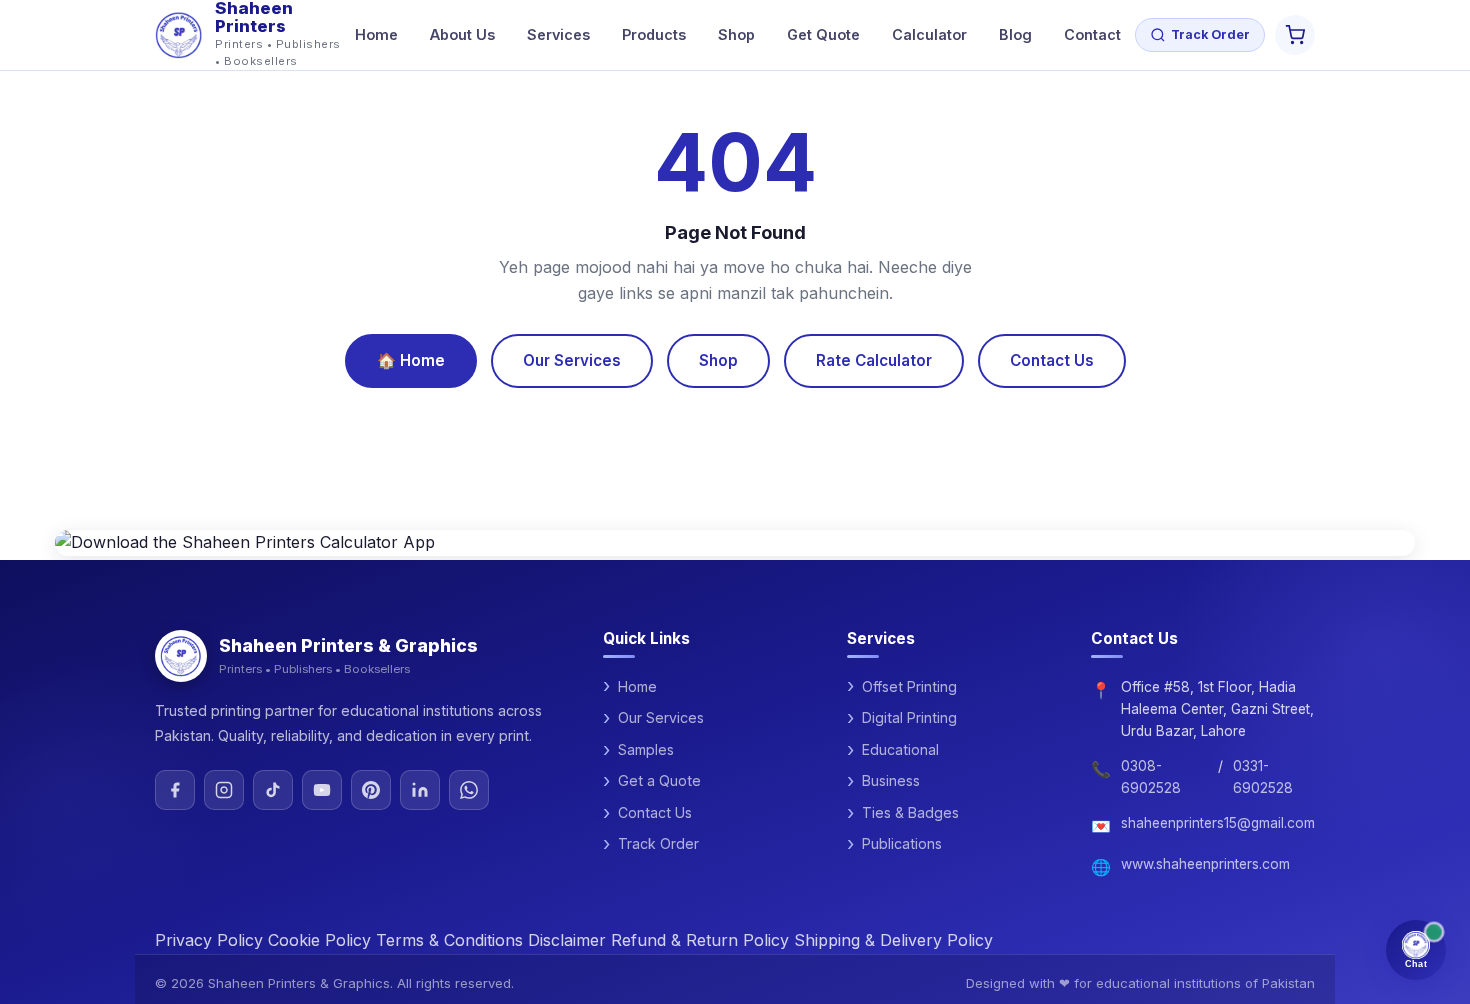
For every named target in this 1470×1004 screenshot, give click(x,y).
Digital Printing (909, 717)
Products (654, 34)
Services (558, 34)
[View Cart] (1295, 35)
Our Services (572, 360)
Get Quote (823, 34)
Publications (902, 843)
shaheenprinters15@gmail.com (1218, 823)
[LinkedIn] (420, 790)
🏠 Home (411, 360)
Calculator (929, 34)
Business (891, 780)
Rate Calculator (874, 360)
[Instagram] (224, 790)
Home (376, 34)
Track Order (1210, 34)
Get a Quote (659, 780)
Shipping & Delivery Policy (893, 940)
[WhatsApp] (469, 790)
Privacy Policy (209, 940)
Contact (1092, 34)
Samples (646, 749)
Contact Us (1052, 360)
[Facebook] (175, 790)
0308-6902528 (1151, 777)
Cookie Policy (319, 940)
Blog (1015, 34)
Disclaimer (567, 940)
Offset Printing (909, 686)
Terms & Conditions (449, 940)
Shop (736, 34)
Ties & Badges (910, 812)
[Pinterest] (371, 790)
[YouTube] (322, 790)
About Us (462, 34)
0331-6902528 (1263, 777)
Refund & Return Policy (700, 940)
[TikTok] (273, 790)
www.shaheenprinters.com (1205, 864)
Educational (900, 749)
